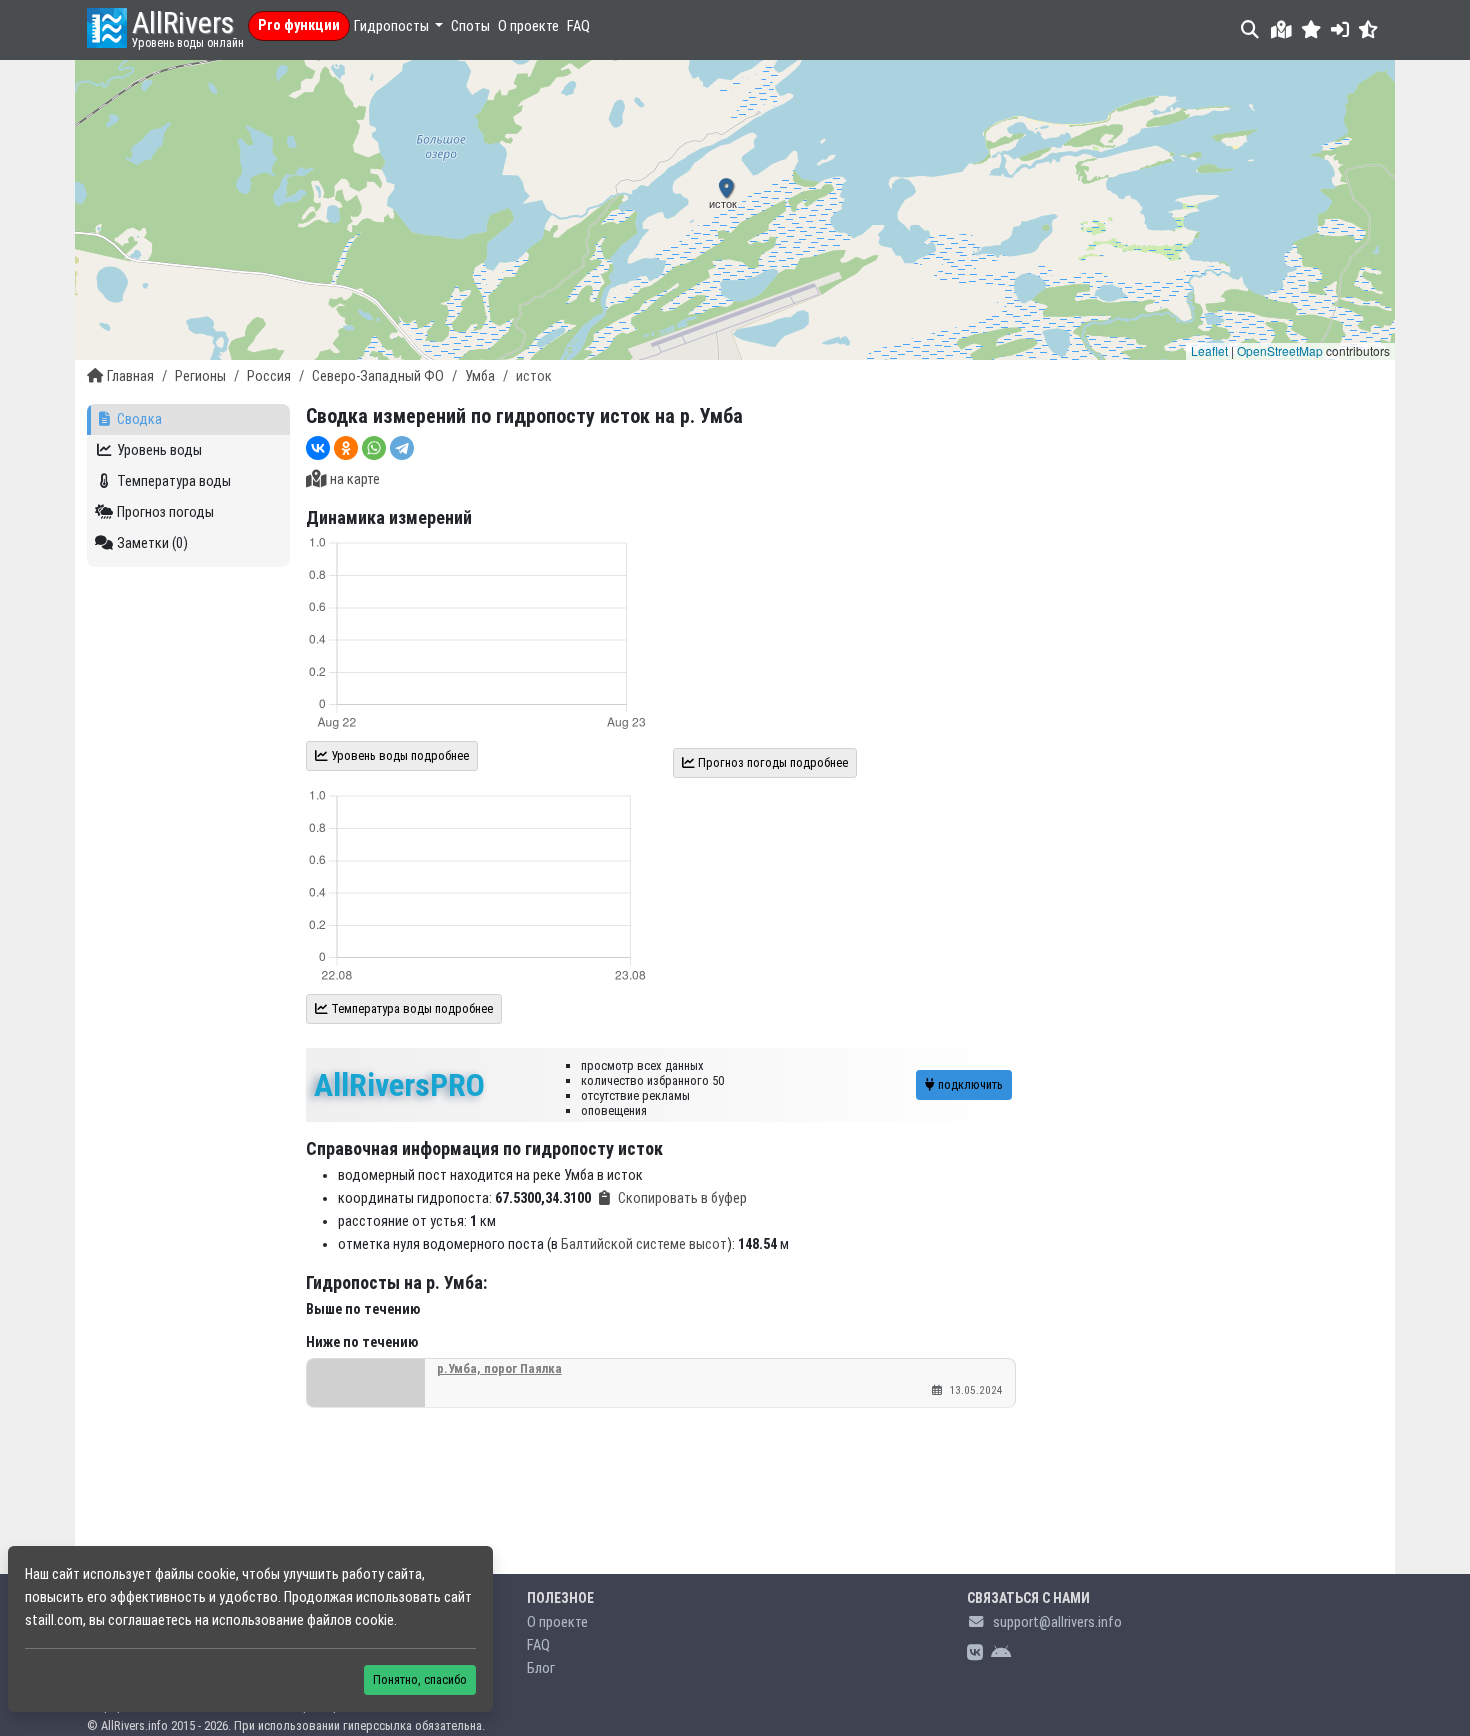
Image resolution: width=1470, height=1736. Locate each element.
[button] (1311, 29)
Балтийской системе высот (644, 1244)
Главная (130, 376)
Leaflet (1209, 350)
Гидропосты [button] (393, 26)
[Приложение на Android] (1001, 1653)
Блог (541, 1668)
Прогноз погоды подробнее (771, 762)
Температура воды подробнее (410, 1008)
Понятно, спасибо (420, 1679)
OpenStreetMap (1280, 350)
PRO (399, 1085)
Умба (480, 376)
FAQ (578, 26)
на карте (355, 479)
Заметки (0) (152, 543)
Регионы (200, 376)
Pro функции (299, 25)
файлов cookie (350, 1620)
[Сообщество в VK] (975, 1653)
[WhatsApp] (374, 448)
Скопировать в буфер (682, 1198)
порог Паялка (499, 1368)
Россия (269, 376)
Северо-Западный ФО (378, 376)
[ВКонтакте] (318, 448)
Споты (470, 26)
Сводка (139, 419)
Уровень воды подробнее (398, 755)
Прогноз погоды (165, 512)
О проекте (528, 26)
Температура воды (174, 481)
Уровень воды (159, 450)
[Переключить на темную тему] (1368, 29)
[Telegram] (402, 448)
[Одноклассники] (346, 448)
